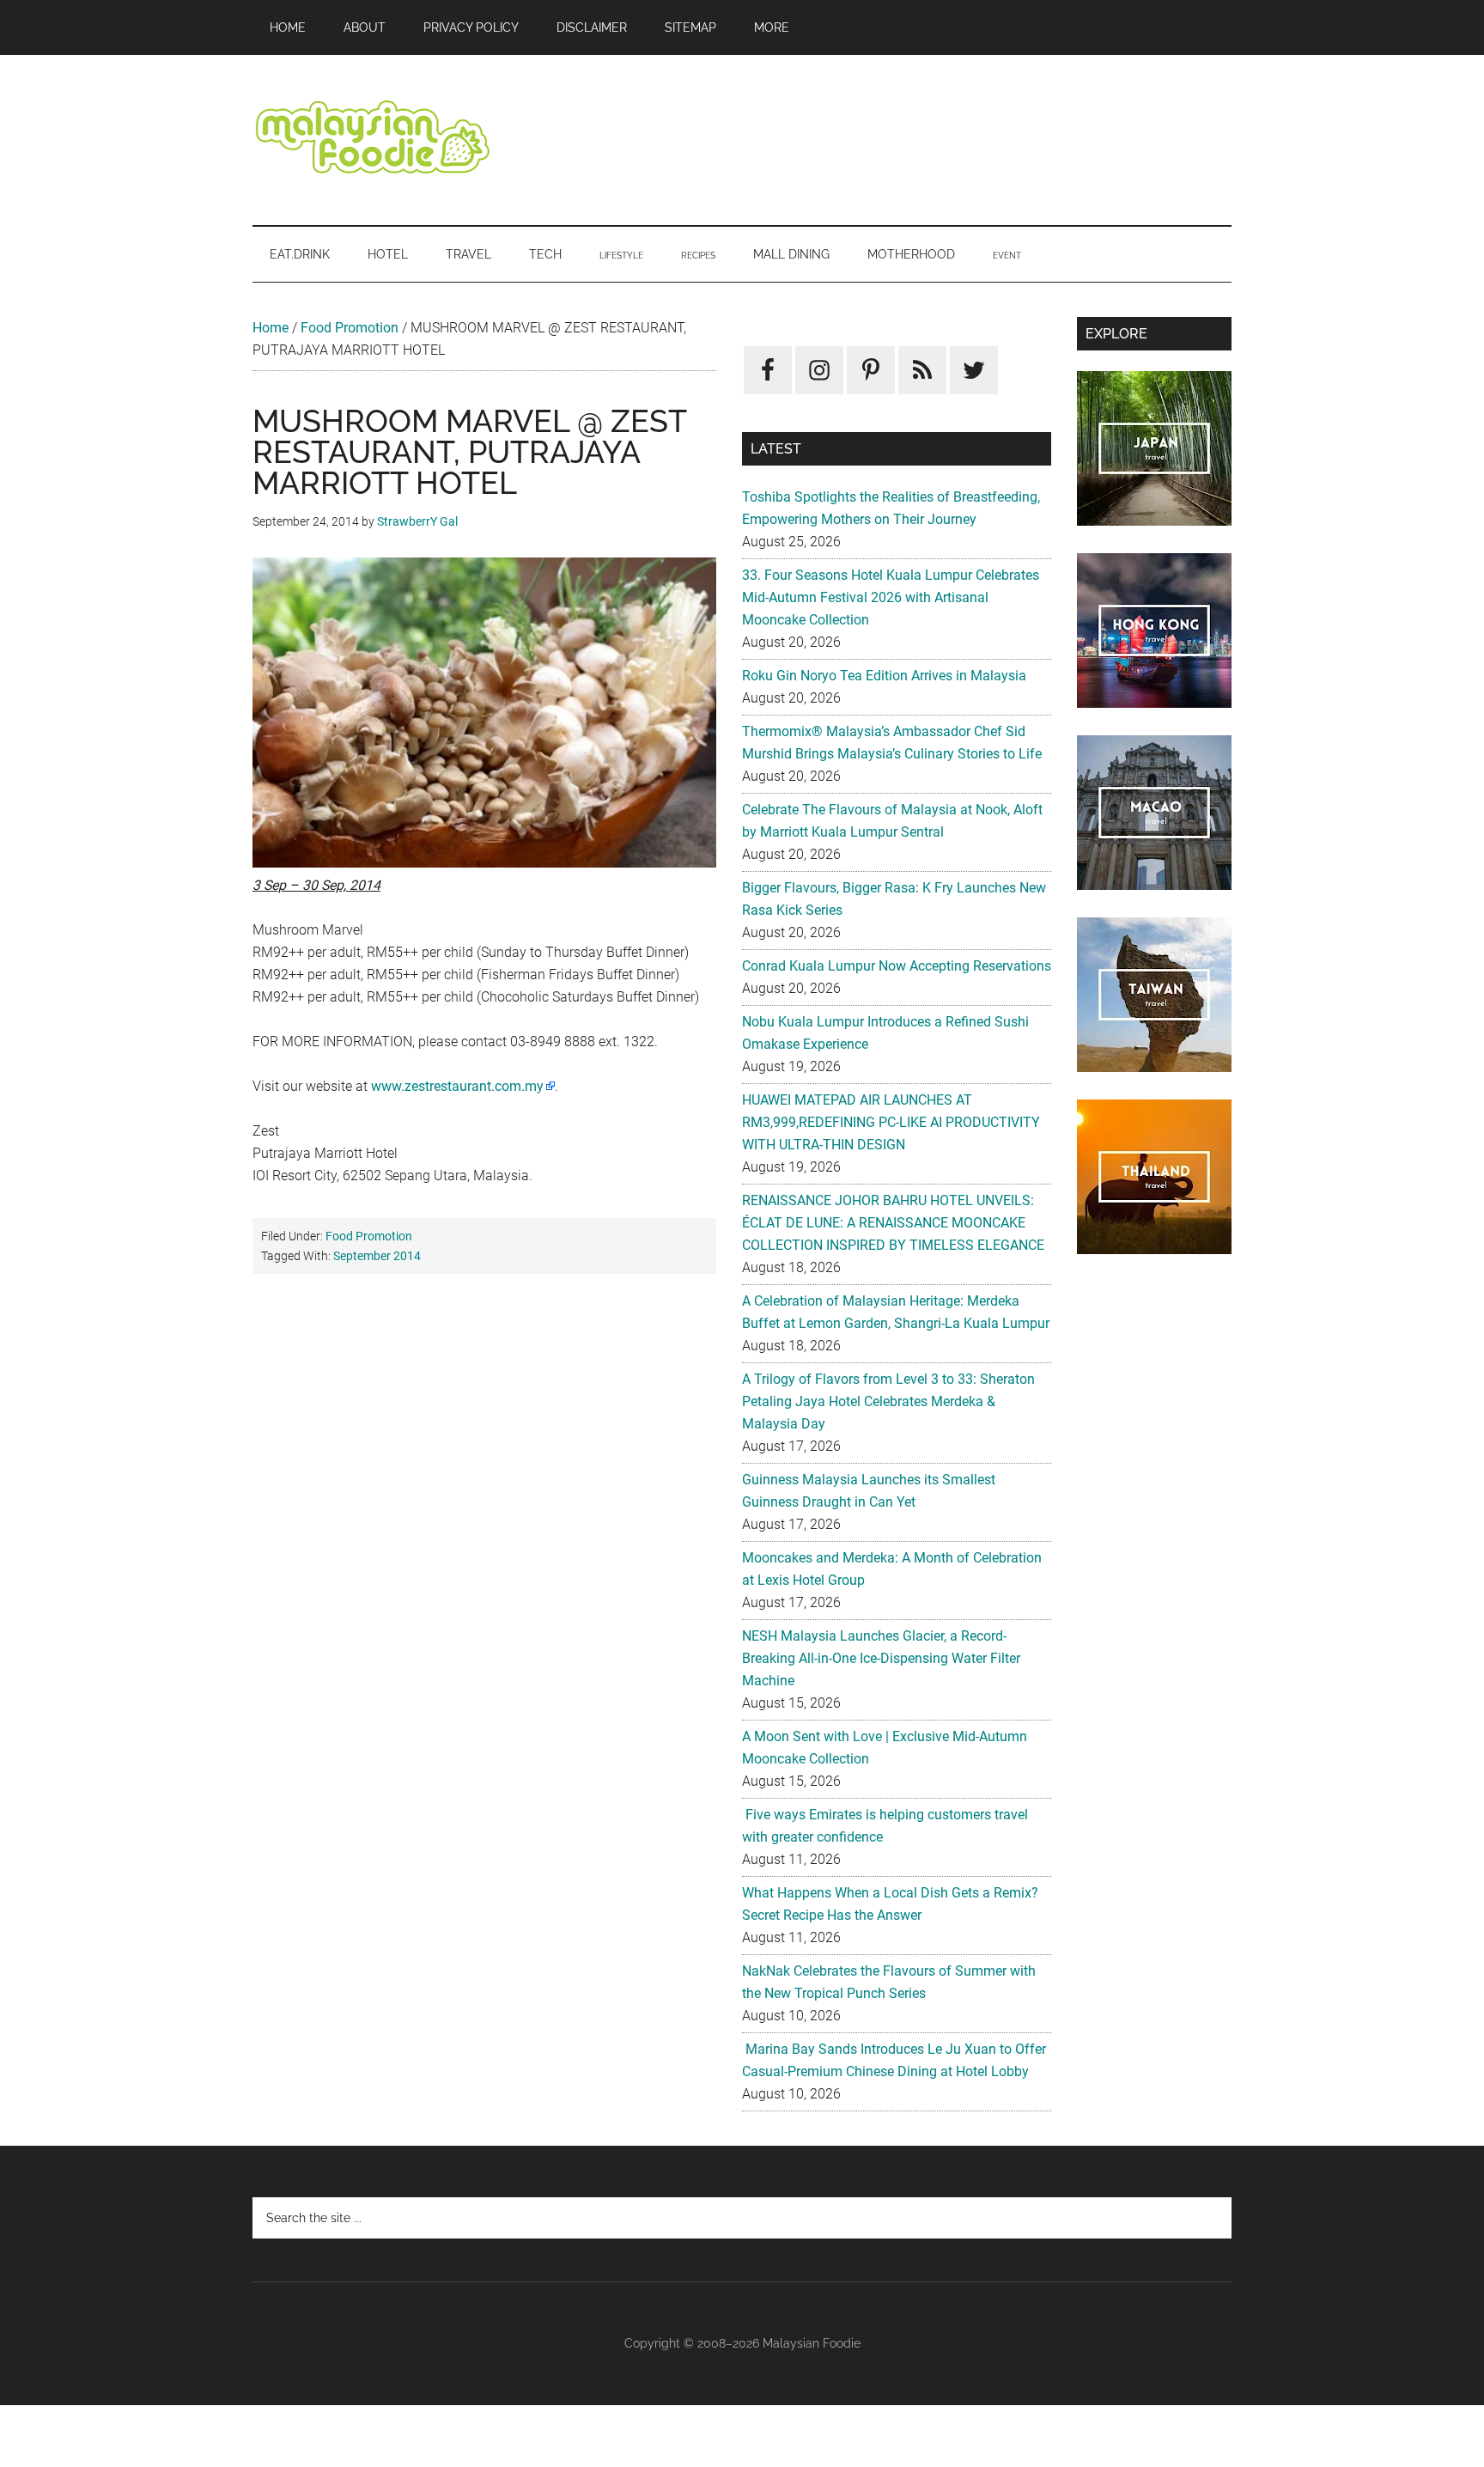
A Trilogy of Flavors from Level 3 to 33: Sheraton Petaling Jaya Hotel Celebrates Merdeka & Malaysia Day (888, 1401)
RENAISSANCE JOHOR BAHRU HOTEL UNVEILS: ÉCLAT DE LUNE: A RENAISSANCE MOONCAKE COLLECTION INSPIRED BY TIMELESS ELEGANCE (893, 1223)
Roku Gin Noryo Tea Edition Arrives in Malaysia (884, 676)
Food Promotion (350, 328)
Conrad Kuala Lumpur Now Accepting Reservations (897, 966)
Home (271, 328)
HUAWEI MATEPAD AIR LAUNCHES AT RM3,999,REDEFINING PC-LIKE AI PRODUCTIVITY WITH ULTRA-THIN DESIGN (891, 1122)
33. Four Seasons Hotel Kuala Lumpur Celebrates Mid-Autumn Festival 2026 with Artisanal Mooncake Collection (891, 597)
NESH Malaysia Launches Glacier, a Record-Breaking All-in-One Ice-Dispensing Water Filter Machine (881, 1658)
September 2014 (377, 1256)
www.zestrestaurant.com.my (457, 1086)
